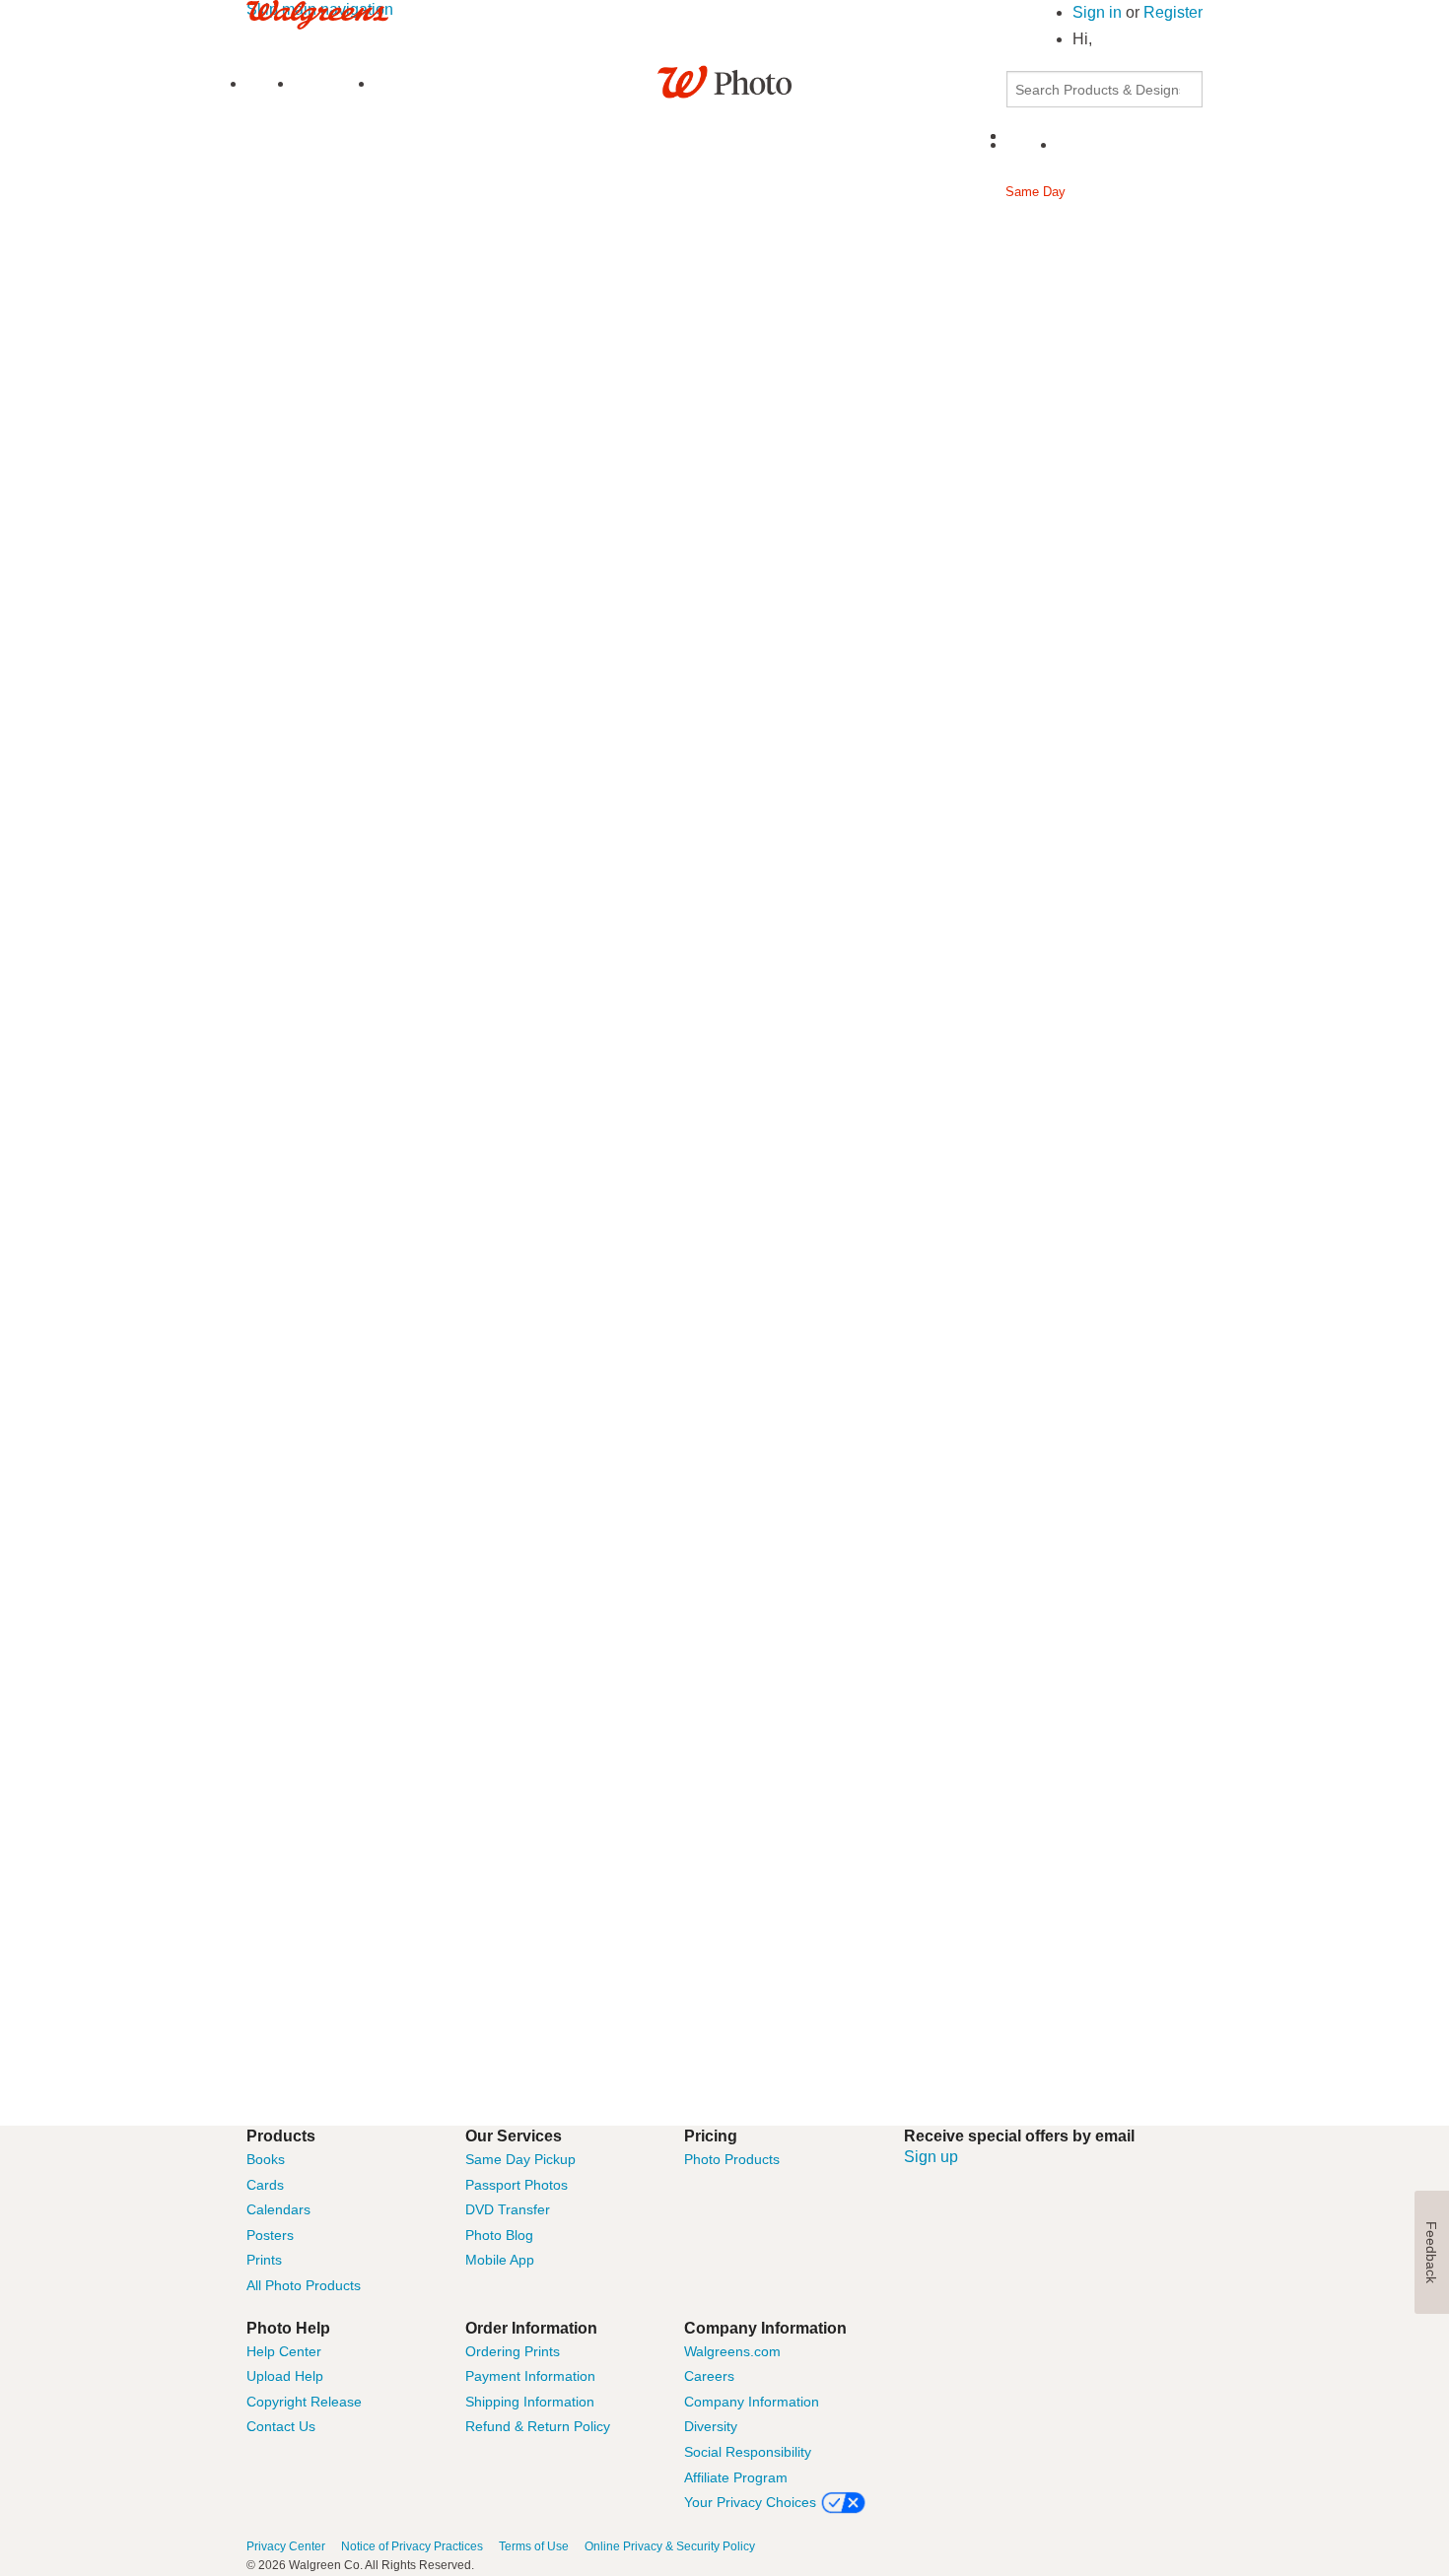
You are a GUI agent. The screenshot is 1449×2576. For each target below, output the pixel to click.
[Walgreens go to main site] (317, 13)
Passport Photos (517, 2185)
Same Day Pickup (520, 2159)
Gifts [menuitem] (807, 192)
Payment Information (530, 2376)
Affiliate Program (736, 2477)
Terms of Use (534, 2546)
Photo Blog (499, 2235)
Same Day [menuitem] (1035, 192)
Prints (264, 2260)
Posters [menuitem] (623, 192)
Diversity (711, 2426)
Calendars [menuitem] (720, 192)
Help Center (284, 2351)
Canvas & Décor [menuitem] (913, 192)
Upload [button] (266, 84)
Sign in (1099, 12)
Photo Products (732, 2159)
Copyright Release (304, 2402)
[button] (1094, 39)
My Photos (336, 84)
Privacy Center (286, 2546)
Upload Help (285, 2376)
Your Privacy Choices (750, 2502)
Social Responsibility (748, 2452)
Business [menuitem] (707, 238)
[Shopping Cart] (1068, 145)
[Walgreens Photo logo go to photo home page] (725, 80)
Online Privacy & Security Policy (670, 2546)
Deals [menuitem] (774, 238)
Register (1173, 12)
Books (266, 2159)
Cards (265, 2185)
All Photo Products (304, 2285)
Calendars (278, 2209)
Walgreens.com (732, 2351)
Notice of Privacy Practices (412, 2546)
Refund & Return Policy (538, 2426)
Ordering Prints (513, 2351)
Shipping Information (530, 2402)
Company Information (752, 2402)
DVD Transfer (508, 2209)
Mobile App (500, 2260)
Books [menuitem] (384, 192)
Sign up (931, 2157)
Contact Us (281, 2426)
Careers (709, 2376)
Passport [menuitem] (1137, 192)
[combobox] (1104, 89)
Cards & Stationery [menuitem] (502, 192)
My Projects (420, 84)
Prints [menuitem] (304, 192)
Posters (270, 2235)
